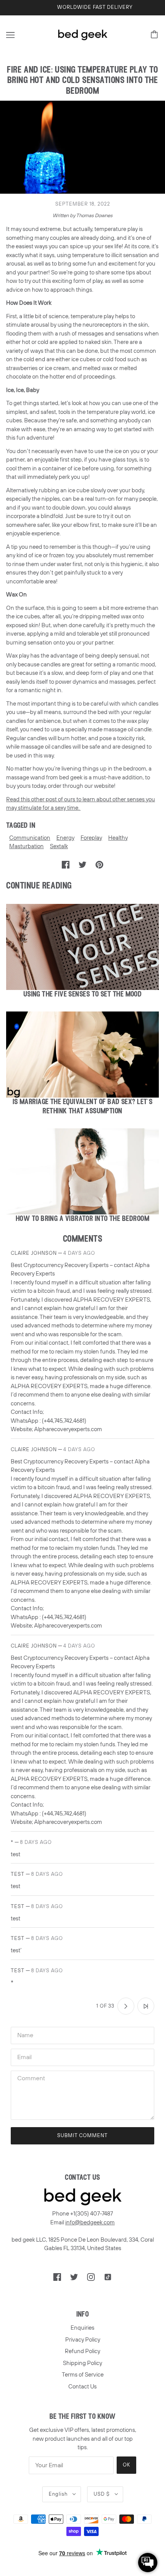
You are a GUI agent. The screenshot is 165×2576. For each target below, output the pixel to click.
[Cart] (155, 35)
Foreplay (91, 838)
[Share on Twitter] (82, 864)
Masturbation (26, 846)
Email (25, 2056)
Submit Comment (82, 2136)
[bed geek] (82, 34)
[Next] (126, 2006)
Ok (126, 2465)
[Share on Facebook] (66, 864)
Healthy (118, 838)
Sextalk (59, 846)
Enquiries (82, 2328)
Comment (31, 2078)
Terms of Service (83, 2375)
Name (25, 2035)
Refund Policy (82, 2351)
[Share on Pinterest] (99, 864)
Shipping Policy (82, 2363)
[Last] (146, 2006)
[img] (57, 2277)
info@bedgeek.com (90, 2222)
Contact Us (82, 2387)
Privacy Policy (83, 2340)
